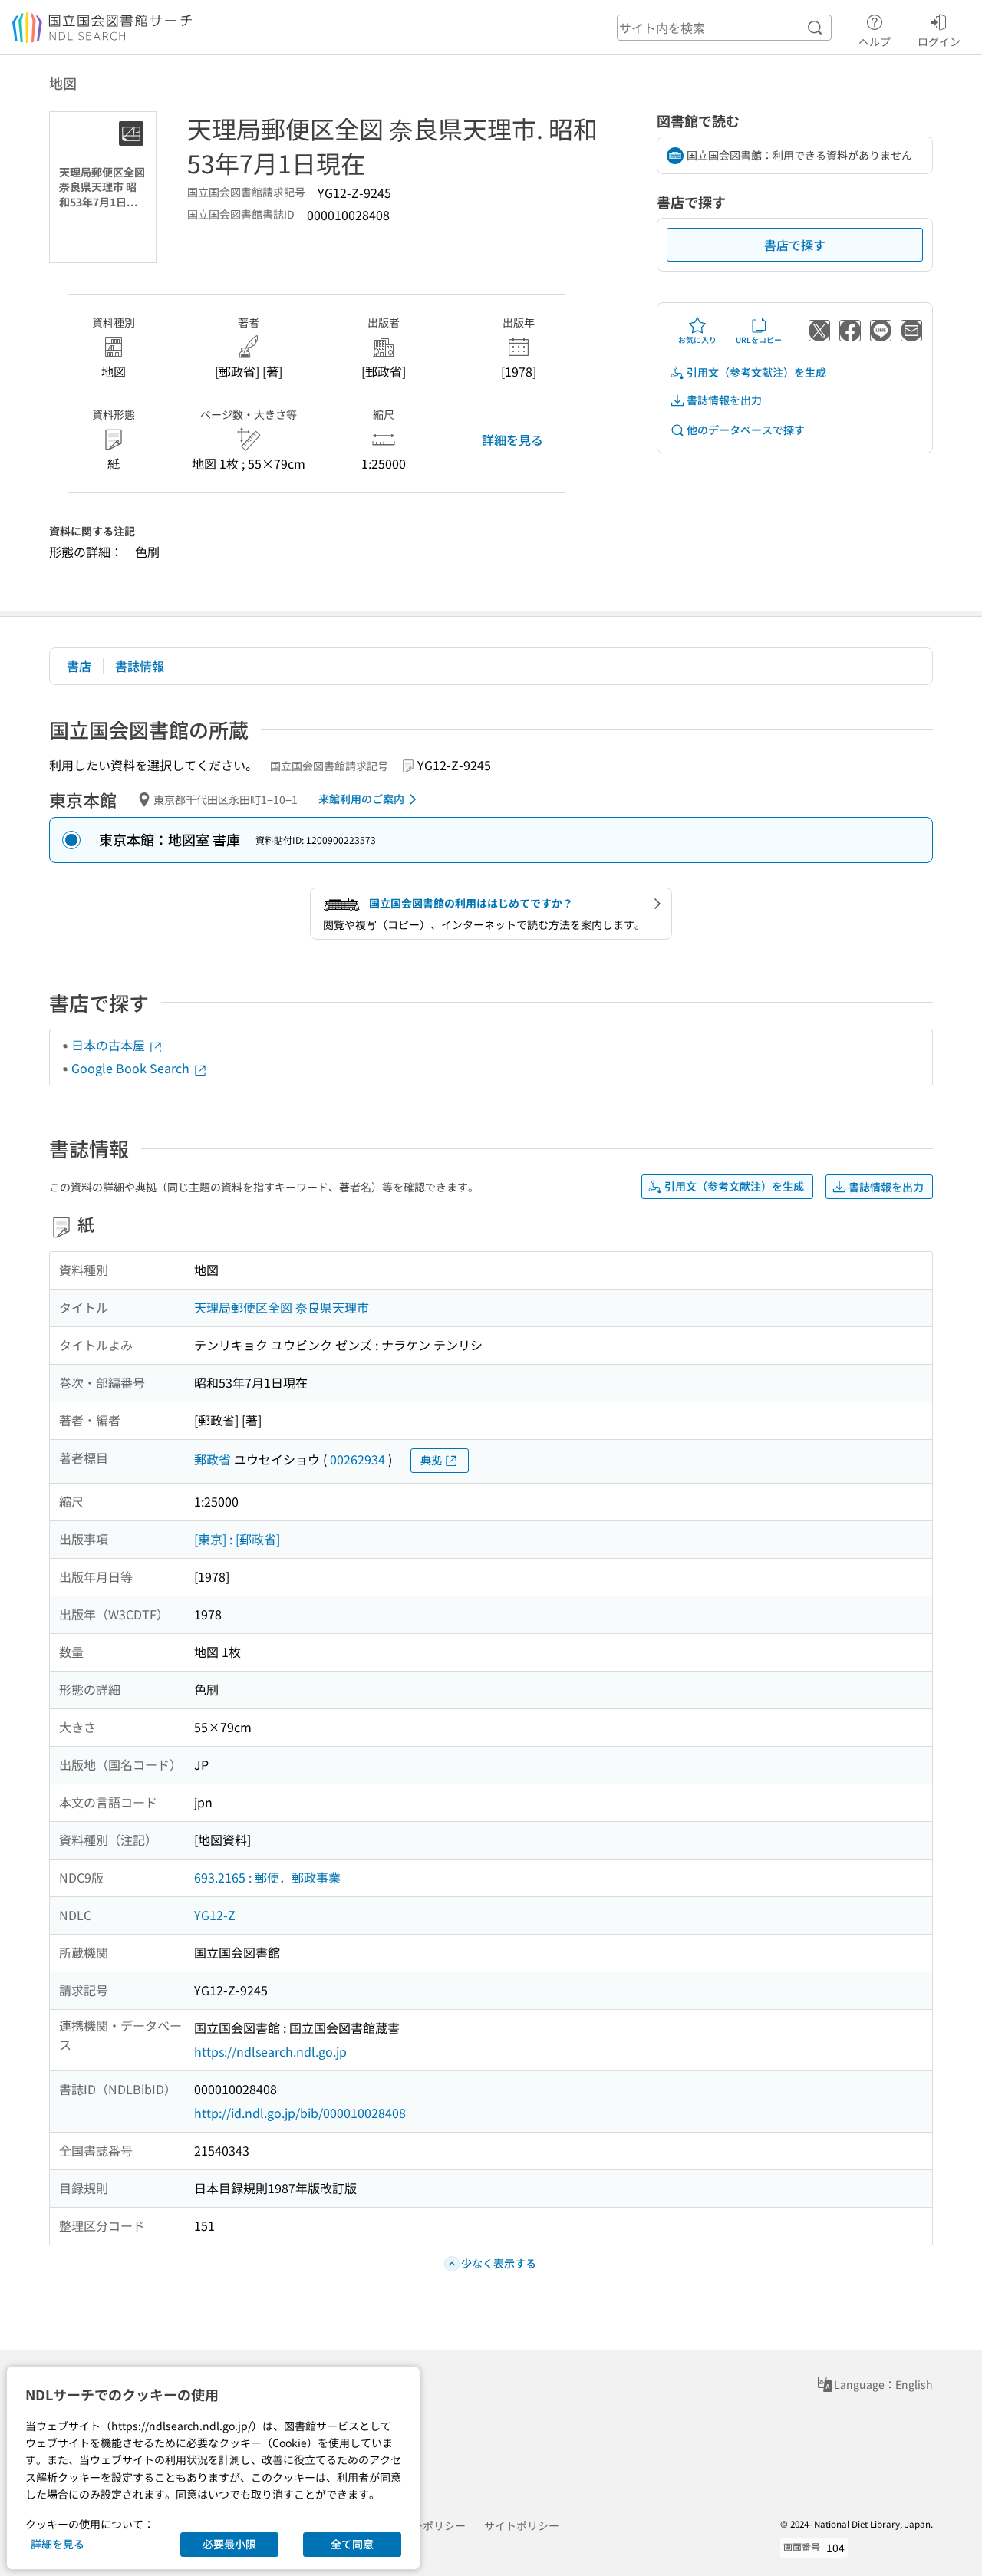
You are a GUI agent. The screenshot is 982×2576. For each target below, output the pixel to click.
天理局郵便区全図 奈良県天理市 (282, 1307)
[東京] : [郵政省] (237, 1539)
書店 (79, 666)
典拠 (431, 1460)
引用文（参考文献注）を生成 (756, 372)
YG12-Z (215, 1915)
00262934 (358, 1459)
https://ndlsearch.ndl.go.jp (270, 2051)
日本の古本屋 (110, 1045)
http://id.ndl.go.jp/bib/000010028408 (300, 2113)
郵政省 (213, 1459)
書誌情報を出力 (724, 400)
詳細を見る (512, 440)
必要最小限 (229, 2544)
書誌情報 (140, 666)
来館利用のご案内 (361, 799)
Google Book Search (132, 1068)
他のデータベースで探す (746, 430)
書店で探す (795, 245)
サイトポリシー (522, 2525)
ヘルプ (875, 41)
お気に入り (697, 339)
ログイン (939, 41)
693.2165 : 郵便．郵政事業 (267, 1877)
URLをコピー (759, 339)
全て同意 (352, 2544)
